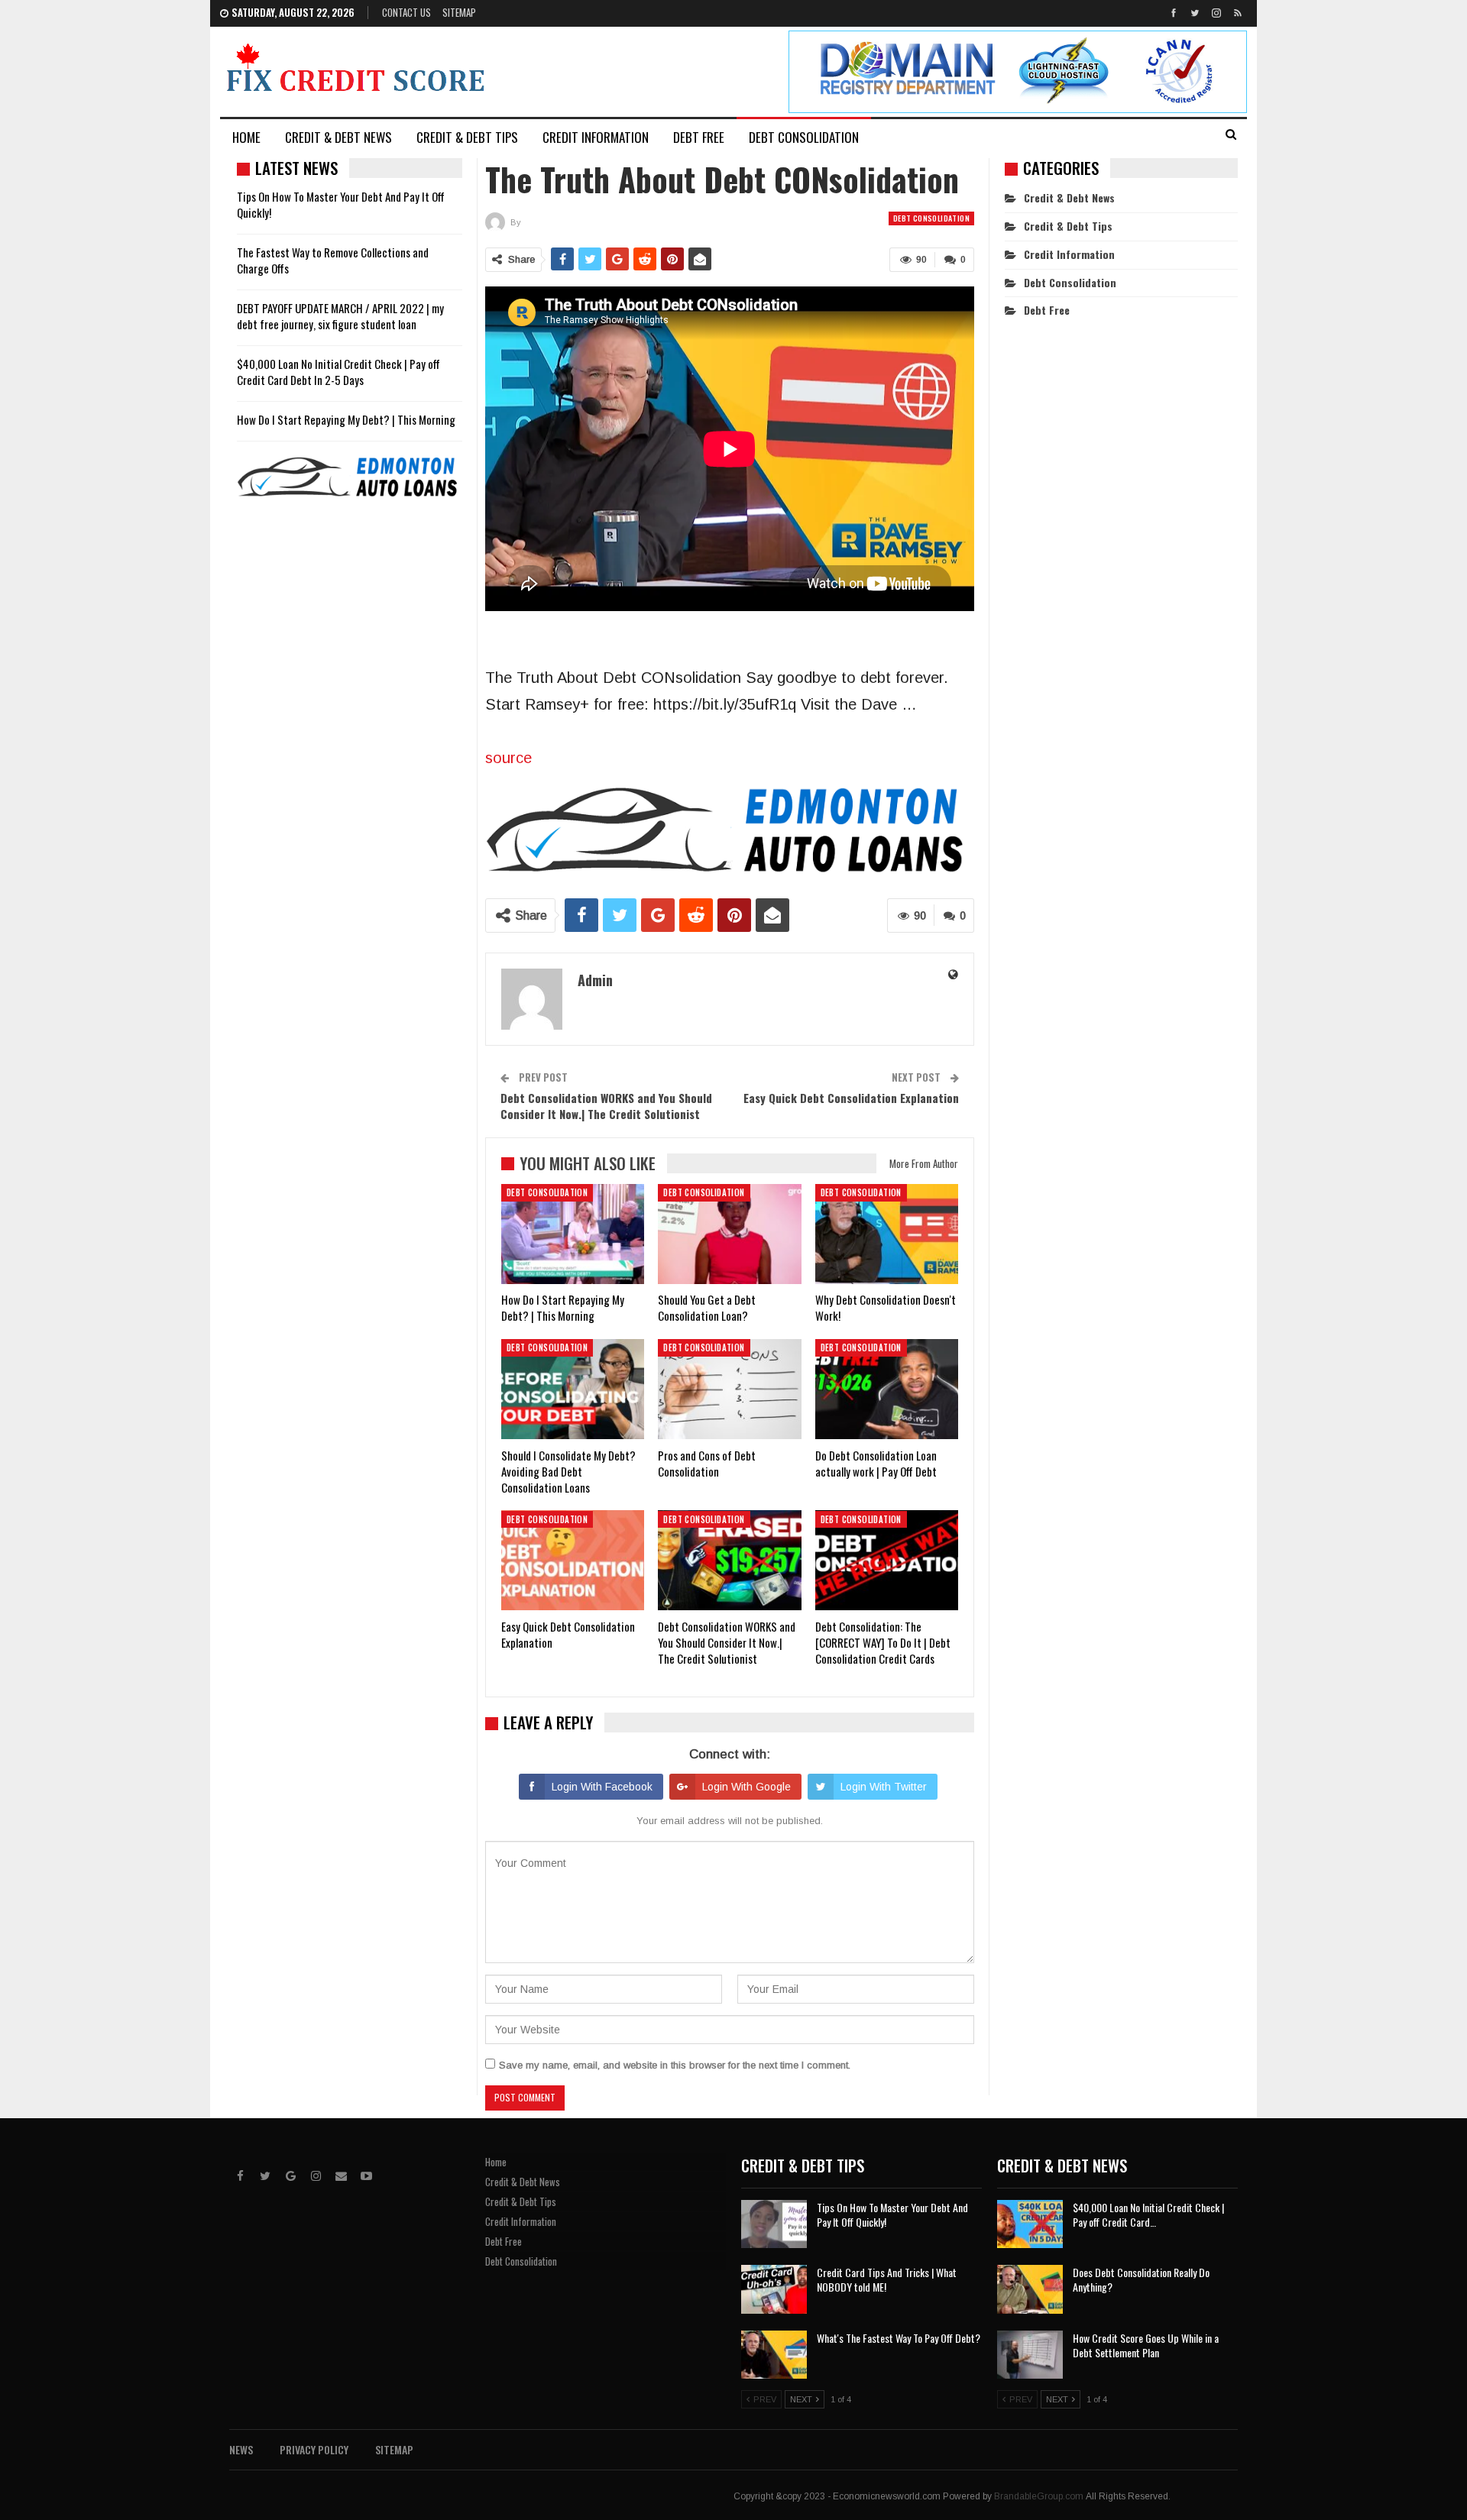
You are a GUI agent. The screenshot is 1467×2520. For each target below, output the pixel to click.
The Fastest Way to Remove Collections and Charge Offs (333, 260)
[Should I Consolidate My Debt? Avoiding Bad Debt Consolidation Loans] (573, 1389)
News (241, 2449)
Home (246, 137)
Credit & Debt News (338, 137)
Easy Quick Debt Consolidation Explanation (851, 1098)
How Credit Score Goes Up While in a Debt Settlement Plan (1146, 2345)
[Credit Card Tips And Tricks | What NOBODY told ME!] (774, 2289)
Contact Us (406, 12)
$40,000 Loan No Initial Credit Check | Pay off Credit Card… (1148, 2214)
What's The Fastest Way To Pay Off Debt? (899, 2338)
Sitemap (459, 12)
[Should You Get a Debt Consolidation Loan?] (729, 1234)
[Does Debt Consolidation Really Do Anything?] (1030, 2289)
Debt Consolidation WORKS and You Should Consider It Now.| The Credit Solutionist (606, 1106)
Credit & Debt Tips (467, 137)
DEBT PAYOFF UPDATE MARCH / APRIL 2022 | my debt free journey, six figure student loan (340, 316)
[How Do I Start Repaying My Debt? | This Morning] (573, 1234)
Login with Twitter (884, 1787)
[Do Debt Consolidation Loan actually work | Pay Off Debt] (887, 1389)
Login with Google (746, 1787)
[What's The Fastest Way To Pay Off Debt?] (774, 2355)
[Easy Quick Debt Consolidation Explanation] (573, 1560)
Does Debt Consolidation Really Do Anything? (1141, 2279)
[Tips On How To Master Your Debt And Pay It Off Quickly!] (774, 2224)
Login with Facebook (602, 1787)
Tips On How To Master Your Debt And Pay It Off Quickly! (341, 204)
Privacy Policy (314, 2449)
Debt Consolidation (804, 137)
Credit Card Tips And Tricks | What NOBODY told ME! (887, 2279)
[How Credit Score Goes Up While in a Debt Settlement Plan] (1030, 2355)
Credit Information (596, 137)
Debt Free (699, 137)
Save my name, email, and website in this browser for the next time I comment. (675, 2065)
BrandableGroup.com (1039, 2496)
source (508, 758)
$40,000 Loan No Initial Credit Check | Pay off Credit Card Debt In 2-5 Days (338, 372)
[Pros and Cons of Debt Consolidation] (729, 1389)
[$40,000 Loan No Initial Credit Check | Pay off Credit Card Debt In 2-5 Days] (1030, 2224)
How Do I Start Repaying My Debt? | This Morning (346, 419)
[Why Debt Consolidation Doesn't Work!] (887, 1234)
